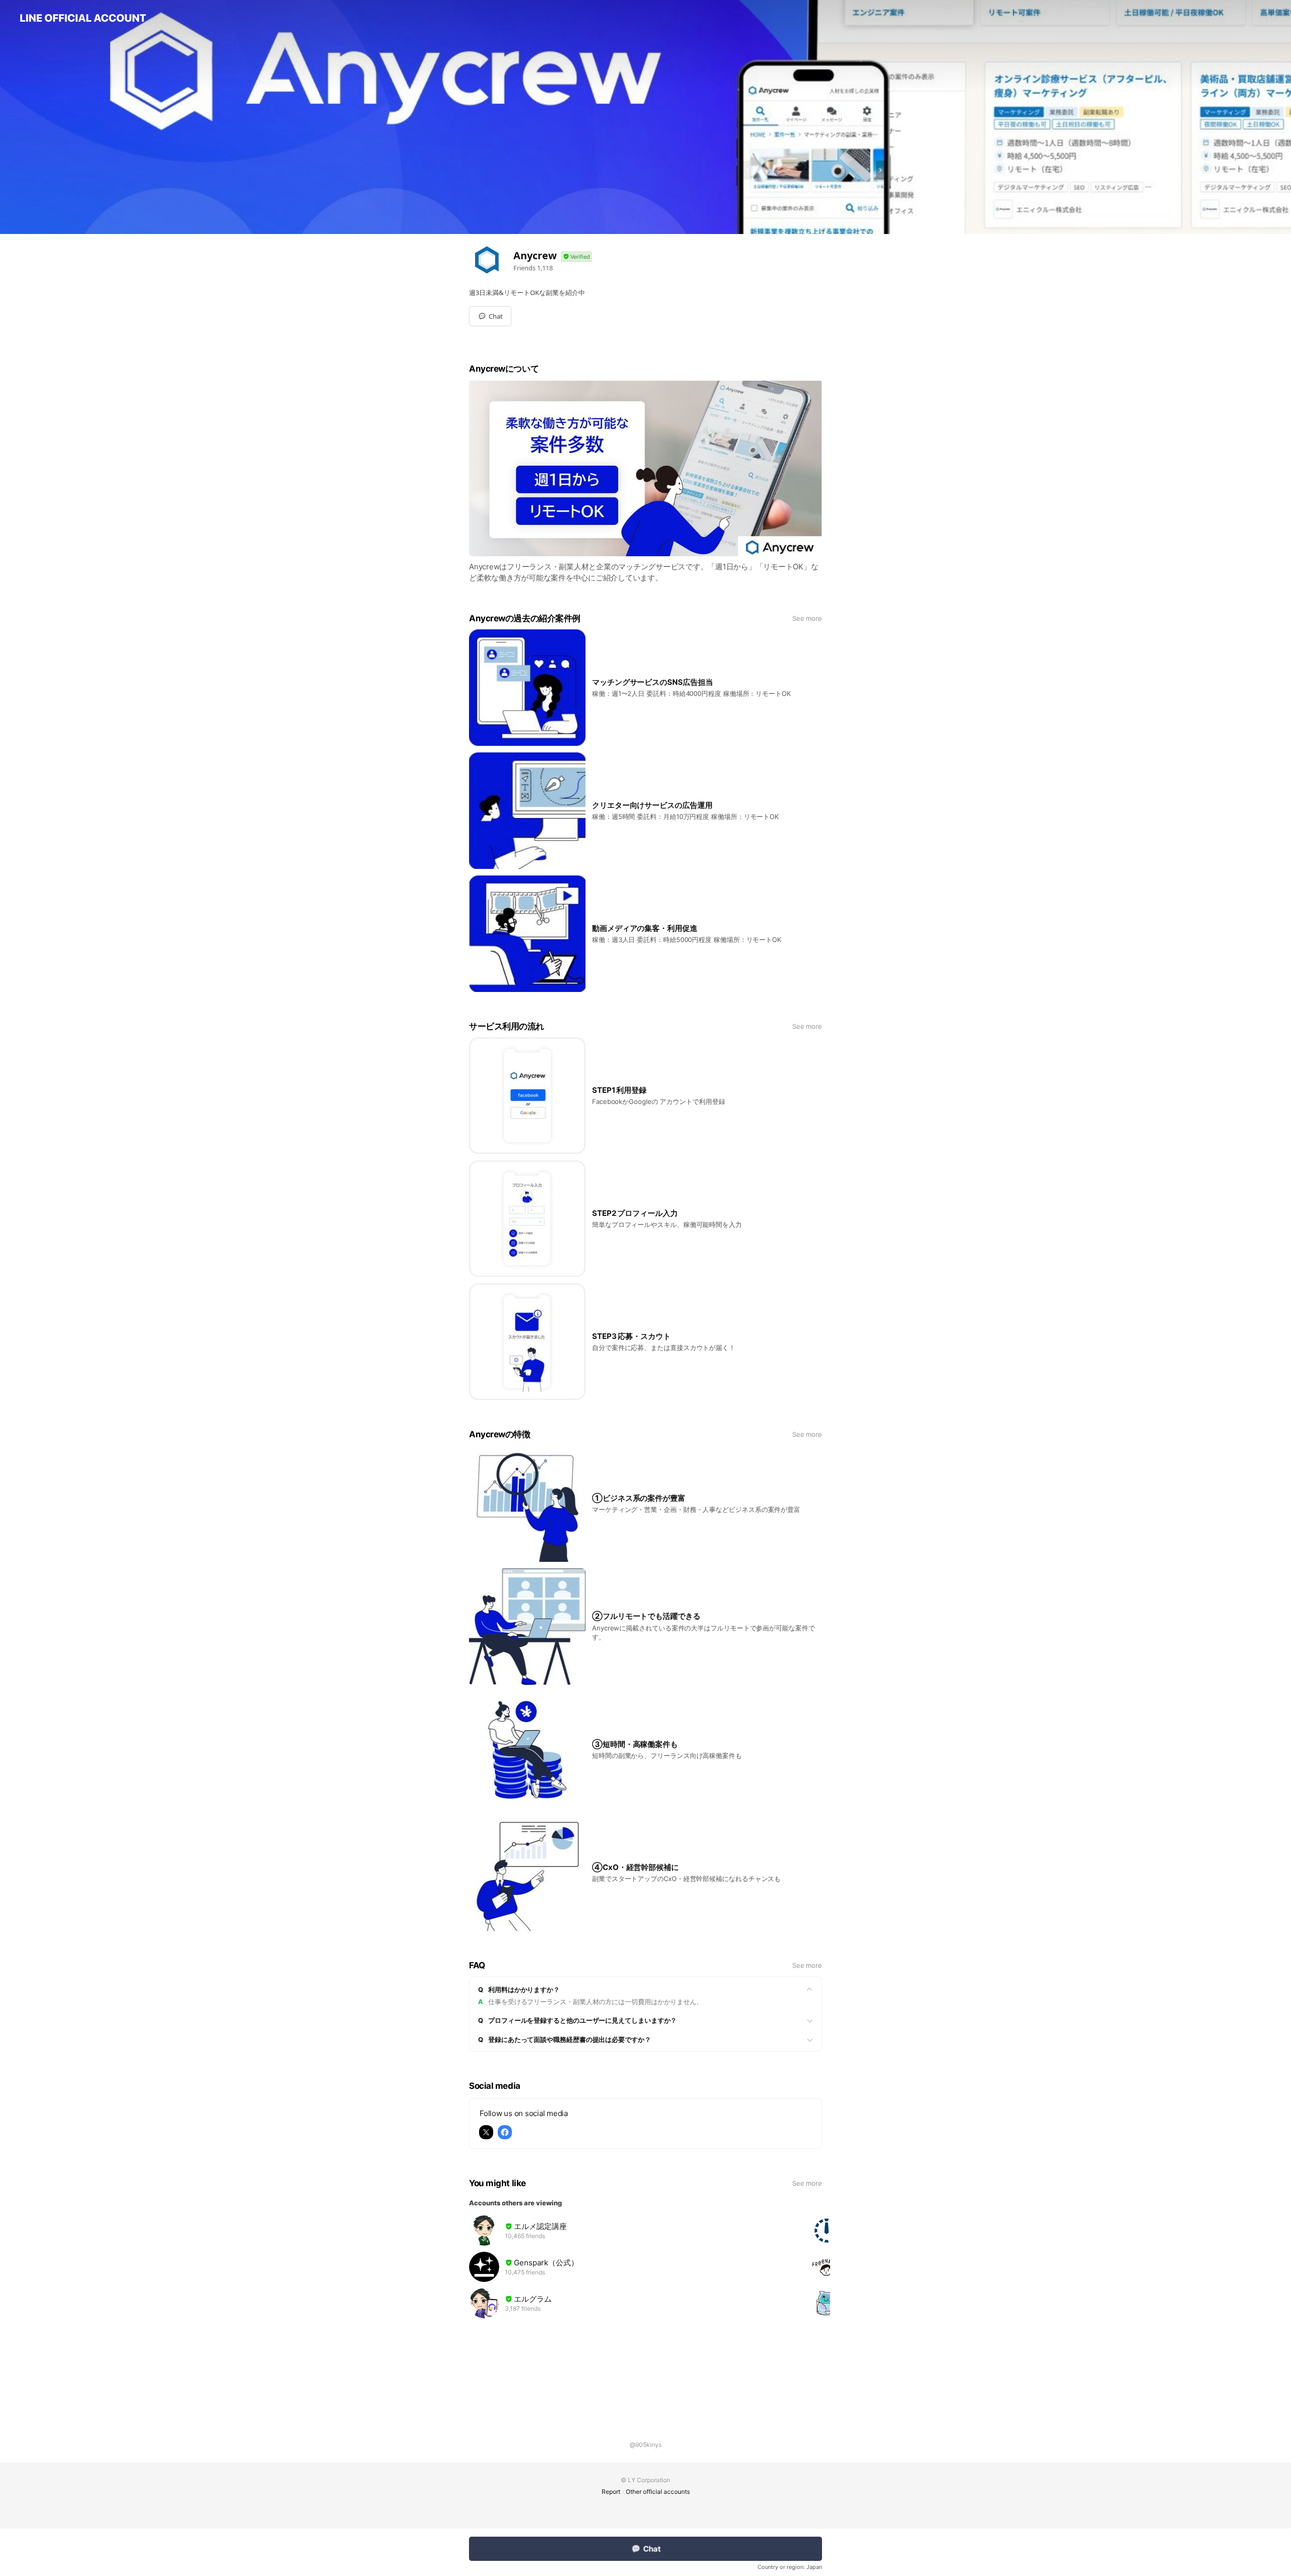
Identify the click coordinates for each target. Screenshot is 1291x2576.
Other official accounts (658, 2492)
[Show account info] (576, 257)
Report (611, 2492)
